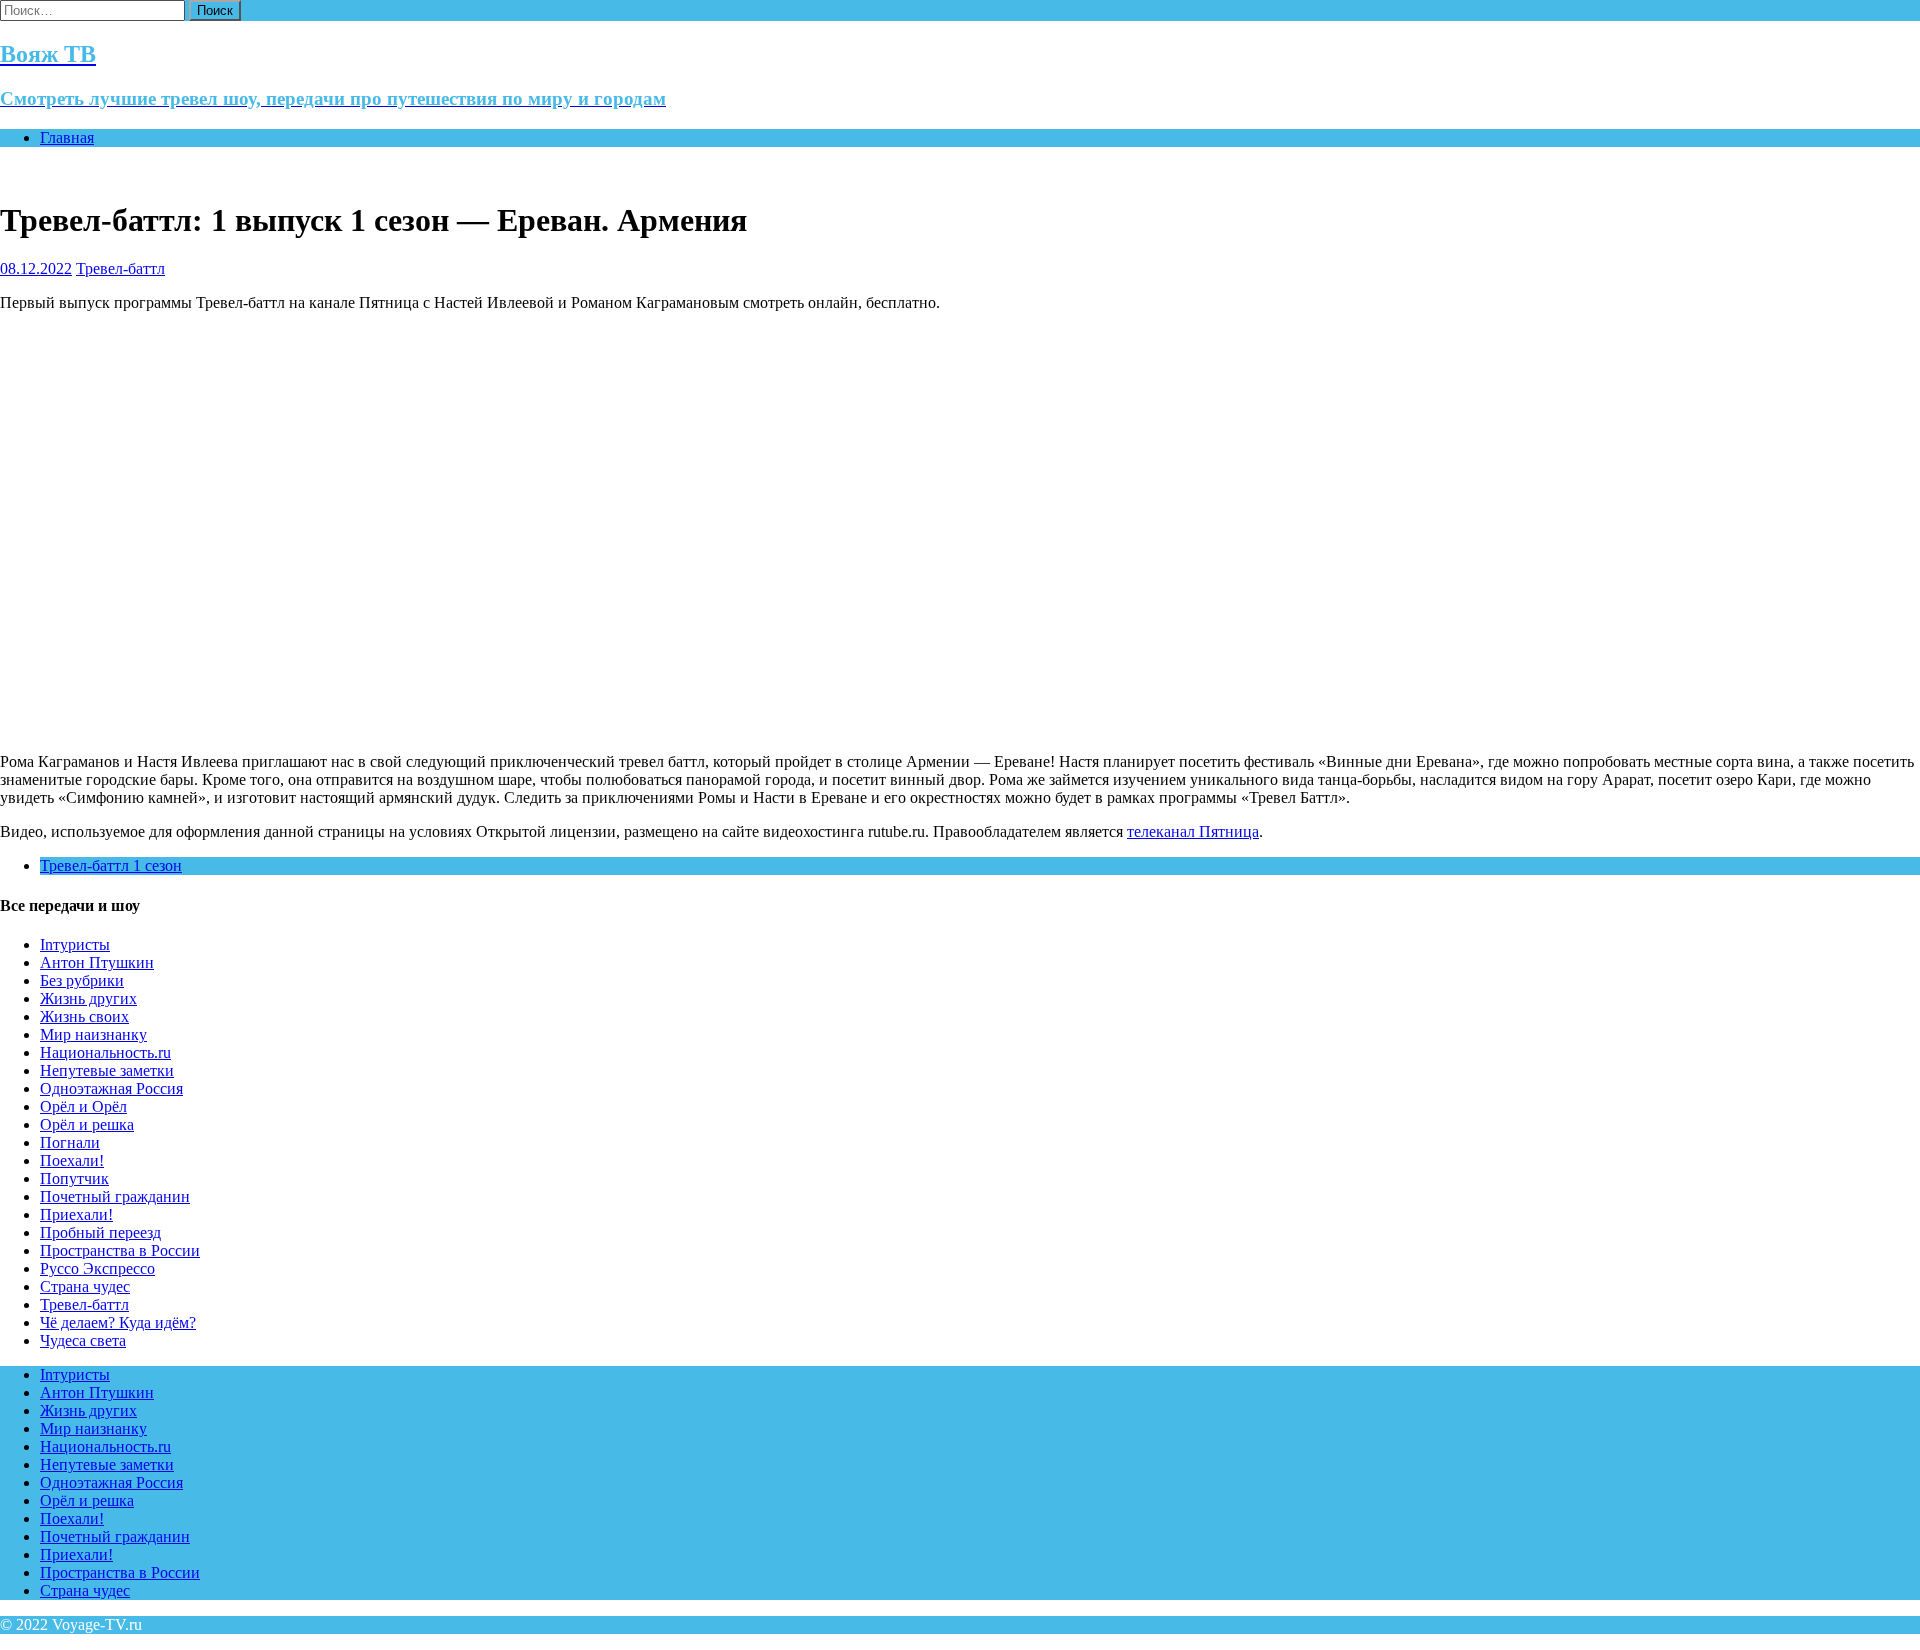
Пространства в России (120, 1250)
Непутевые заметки (107, 1070)
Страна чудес (85, 1286)
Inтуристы (75, 944)
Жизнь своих (84, 1016)
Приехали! (76, 1214)
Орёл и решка (87, 1124)
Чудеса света (83, 1340)
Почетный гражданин (115, 1196)
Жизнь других (88, 998)
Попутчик (74, 1178)
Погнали (70, 1142)
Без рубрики (82, 980)
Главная (67, 137)
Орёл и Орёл (83, 1106)
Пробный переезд (100, 1232)
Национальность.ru (105, 1052)
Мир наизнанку (93, 1034)
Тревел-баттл (120, 268)
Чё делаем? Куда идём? (118, 1322)
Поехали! (72, 1160)
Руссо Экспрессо (97, 1268)
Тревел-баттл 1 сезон (111, 865)
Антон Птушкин (97, 962)
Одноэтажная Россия (111, 1088)
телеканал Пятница (1193, 831)
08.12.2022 (36, 268)
